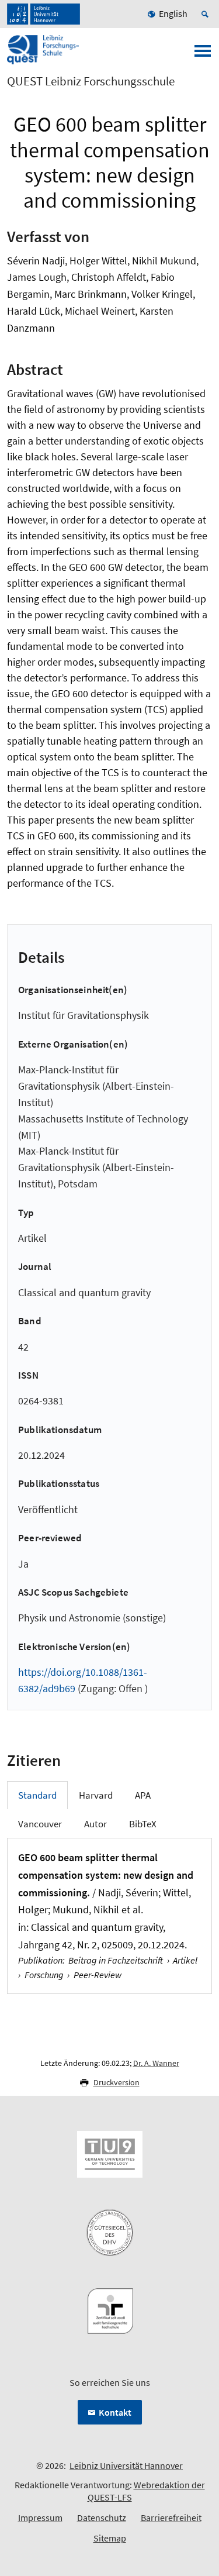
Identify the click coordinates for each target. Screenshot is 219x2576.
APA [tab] (143, 1795)
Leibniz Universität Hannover (126, 2465)
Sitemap (110, 2538)
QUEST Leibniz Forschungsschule (91, 81)
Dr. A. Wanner (156, 2063)
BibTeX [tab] (143, 1824)
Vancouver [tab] (40, 1824)
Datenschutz (102, 2518)
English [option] (173, 13)
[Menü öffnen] (203, 54)
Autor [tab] (95, 1824)
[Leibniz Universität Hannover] (44, 14)
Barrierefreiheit (171, 2518)
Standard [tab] (37, 1795)
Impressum (40, 2518)
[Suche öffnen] (207, 14)
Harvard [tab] (96, 1795)
